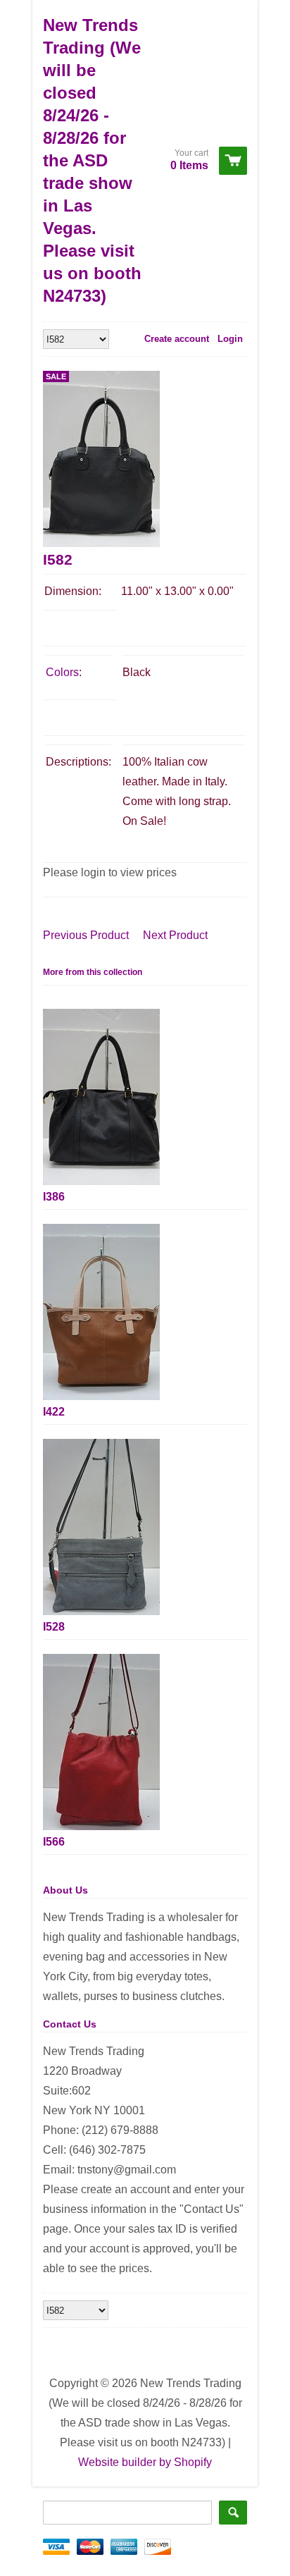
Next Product (175, 935)
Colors (62, 672)
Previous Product (86, 935)
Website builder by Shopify (145, 2462)
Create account (177, 339)
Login (230, 339)
